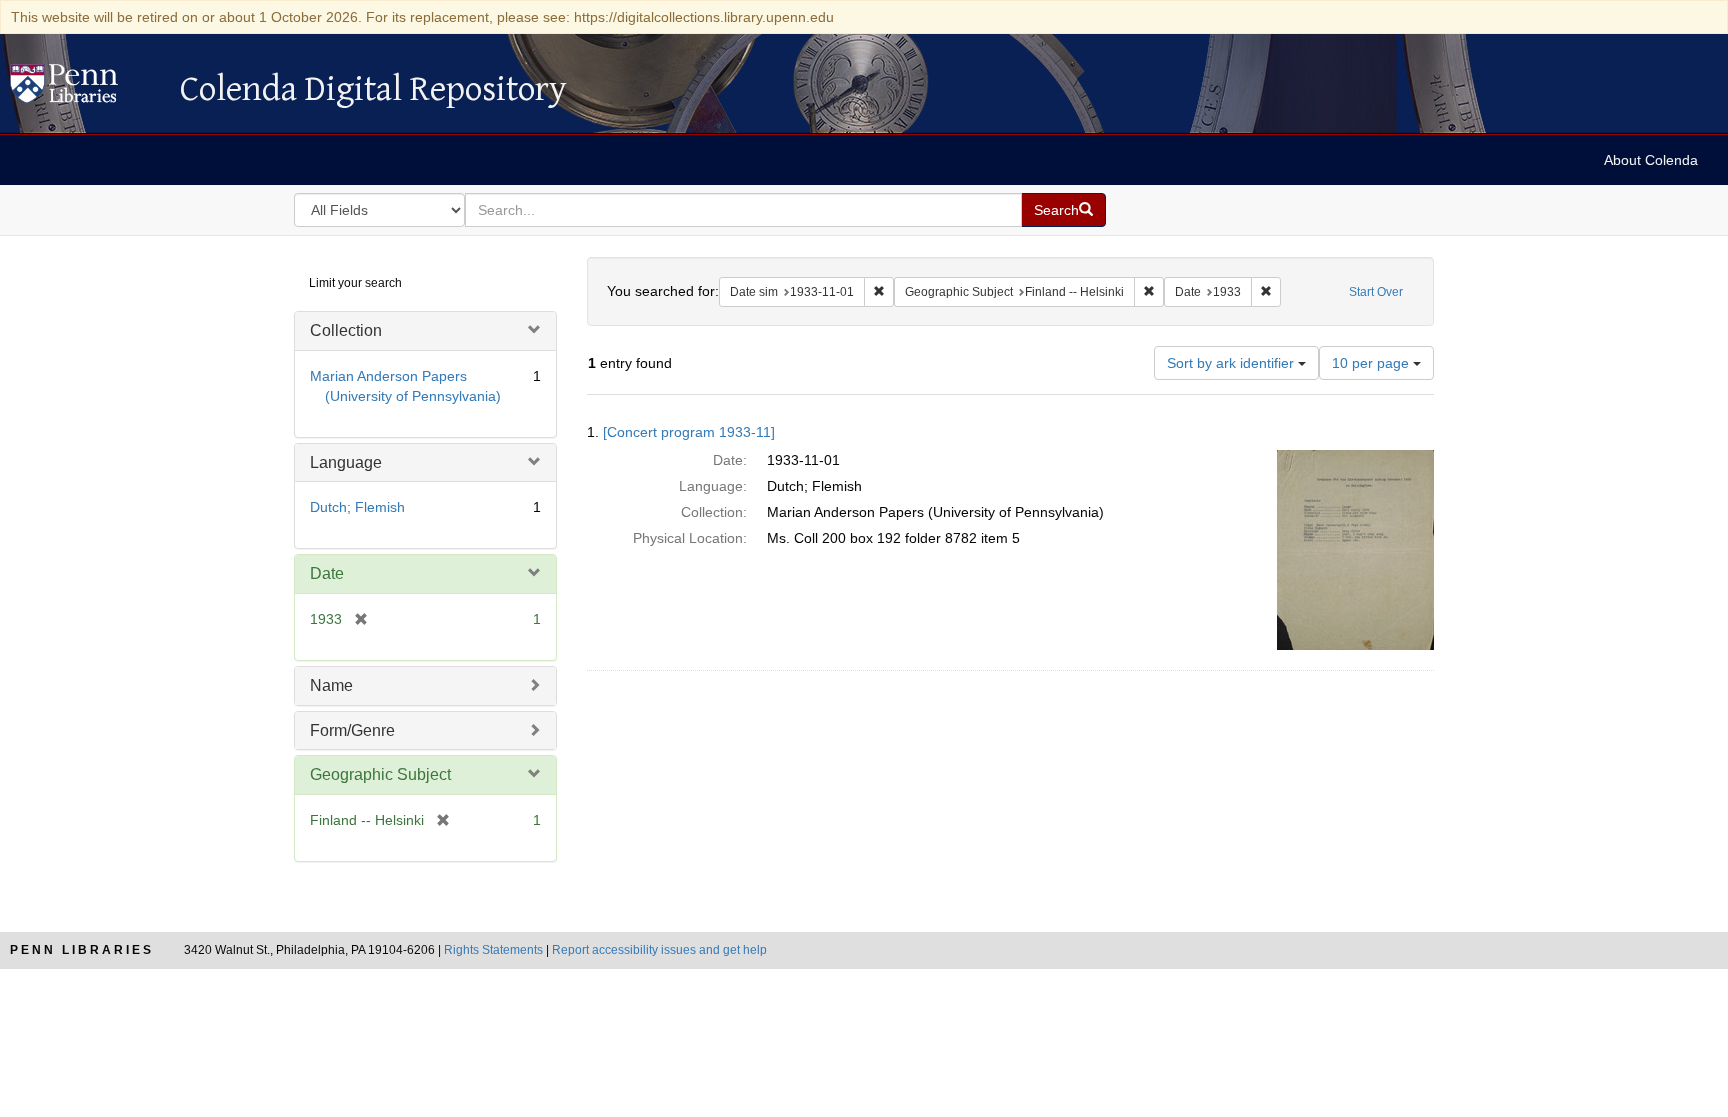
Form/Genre (352, 730)
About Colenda (1651, 160)
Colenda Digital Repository (85, 89)
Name (331, 685)
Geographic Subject (380, 774)
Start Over (1376, 292)
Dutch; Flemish (357, 507)
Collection (346, 330)
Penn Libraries (82, 950)
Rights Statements (493, 950)
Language (346, 462)
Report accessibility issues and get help (659, 950)
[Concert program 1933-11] (689, 432)
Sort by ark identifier (1232, 363)
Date (327, 573)
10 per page (1372, 363)
